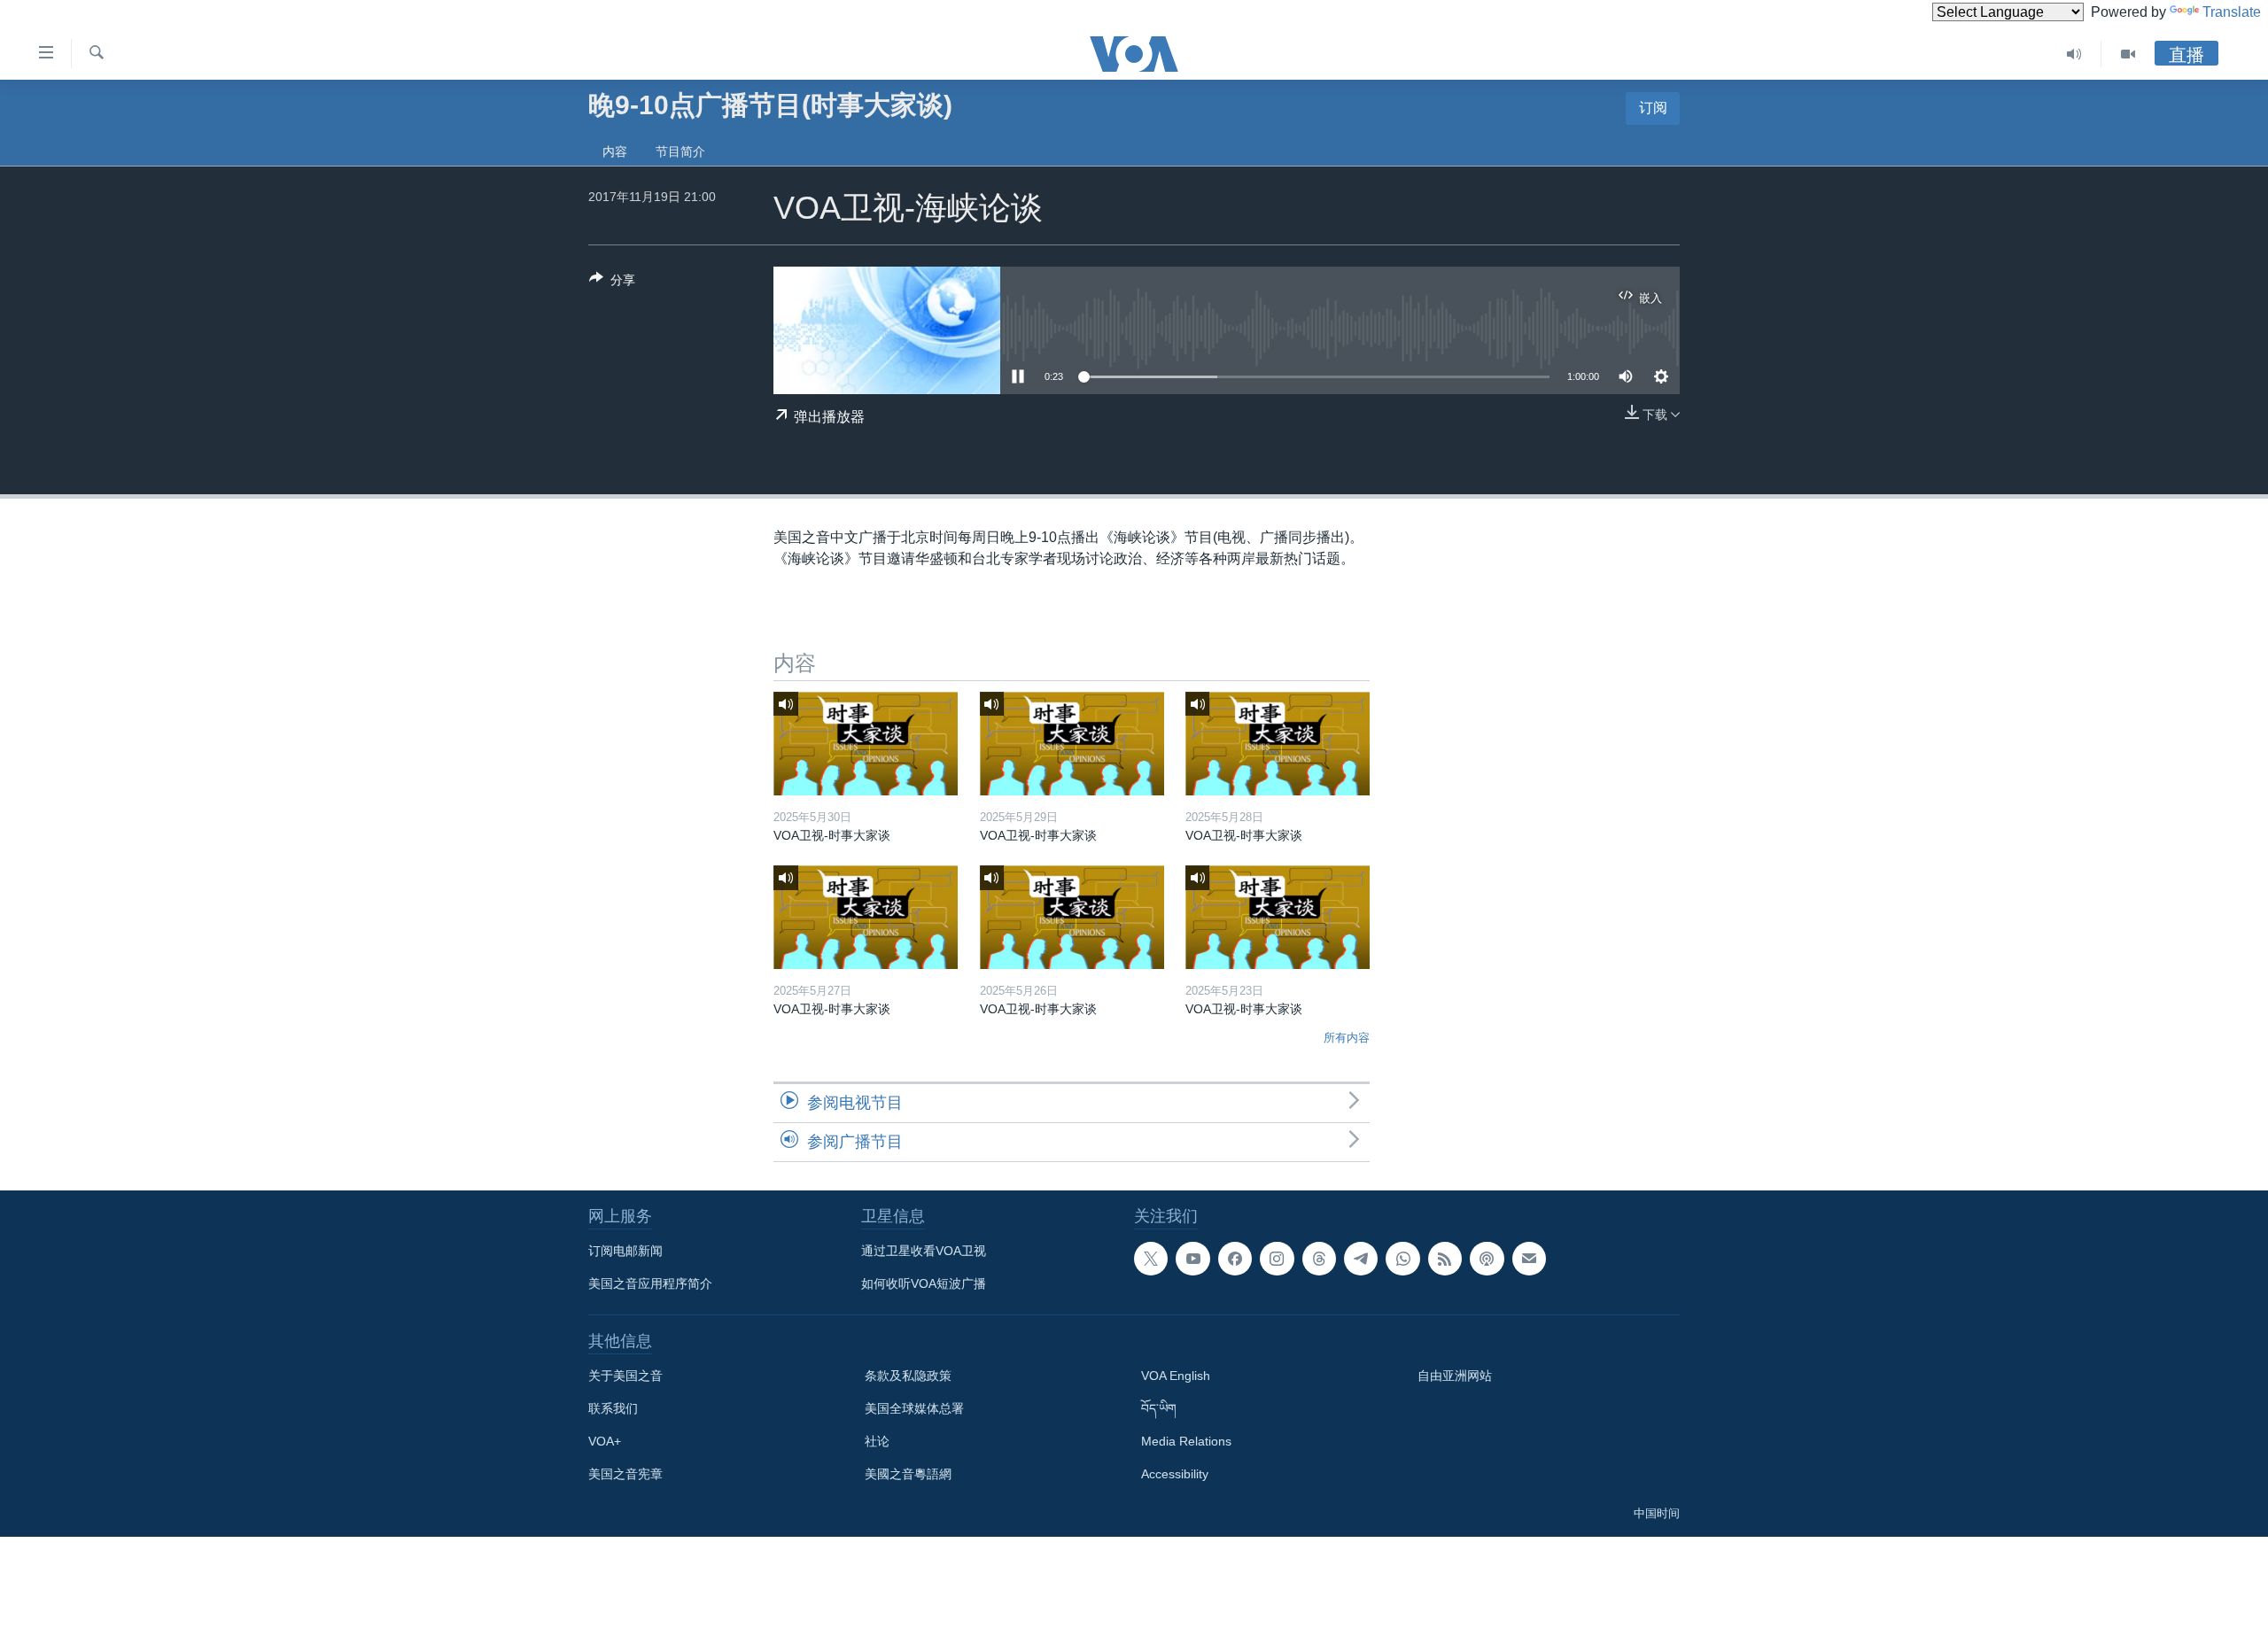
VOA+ (605, 1441)
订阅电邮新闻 (625, 1251)
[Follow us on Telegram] (1361, 1259)
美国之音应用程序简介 (650, 1283)
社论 (877, 1441)
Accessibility (1175, 1474)
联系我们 (613, 1408)
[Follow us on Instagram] (1277, 1259)
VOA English (1176, 1376)
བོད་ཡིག (1159, 1408)
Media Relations (1186, 1441)
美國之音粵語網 (908, 1474)
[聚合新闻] (1445, 1259)
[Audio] (2074, 54)
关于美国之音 (625, 1376)
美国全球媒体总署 (914, 1408)
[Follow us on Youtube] (1192, 1259)
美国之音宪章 (625, 1474)
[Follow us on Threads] (1319, 1259)
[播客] (1487, 1259)
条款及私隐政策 (908, 1376)
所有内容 (1347, 1038)
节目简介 (680, 151)
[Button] (612, 283)
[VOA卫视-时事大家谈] (866, 744)
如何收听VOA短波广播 (924, 1283)
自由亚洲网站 (1455, 1376)
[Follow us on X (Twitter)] (1151, 1259)
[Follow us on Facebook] (1235, 1259)
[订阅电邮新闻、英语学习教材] (1529, 1259)
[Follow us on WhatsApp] (1402, 1259)
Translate (2232, 12)
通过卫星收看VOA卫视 (924, 1251)
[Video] (2128, 54)
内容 (615, 151)
